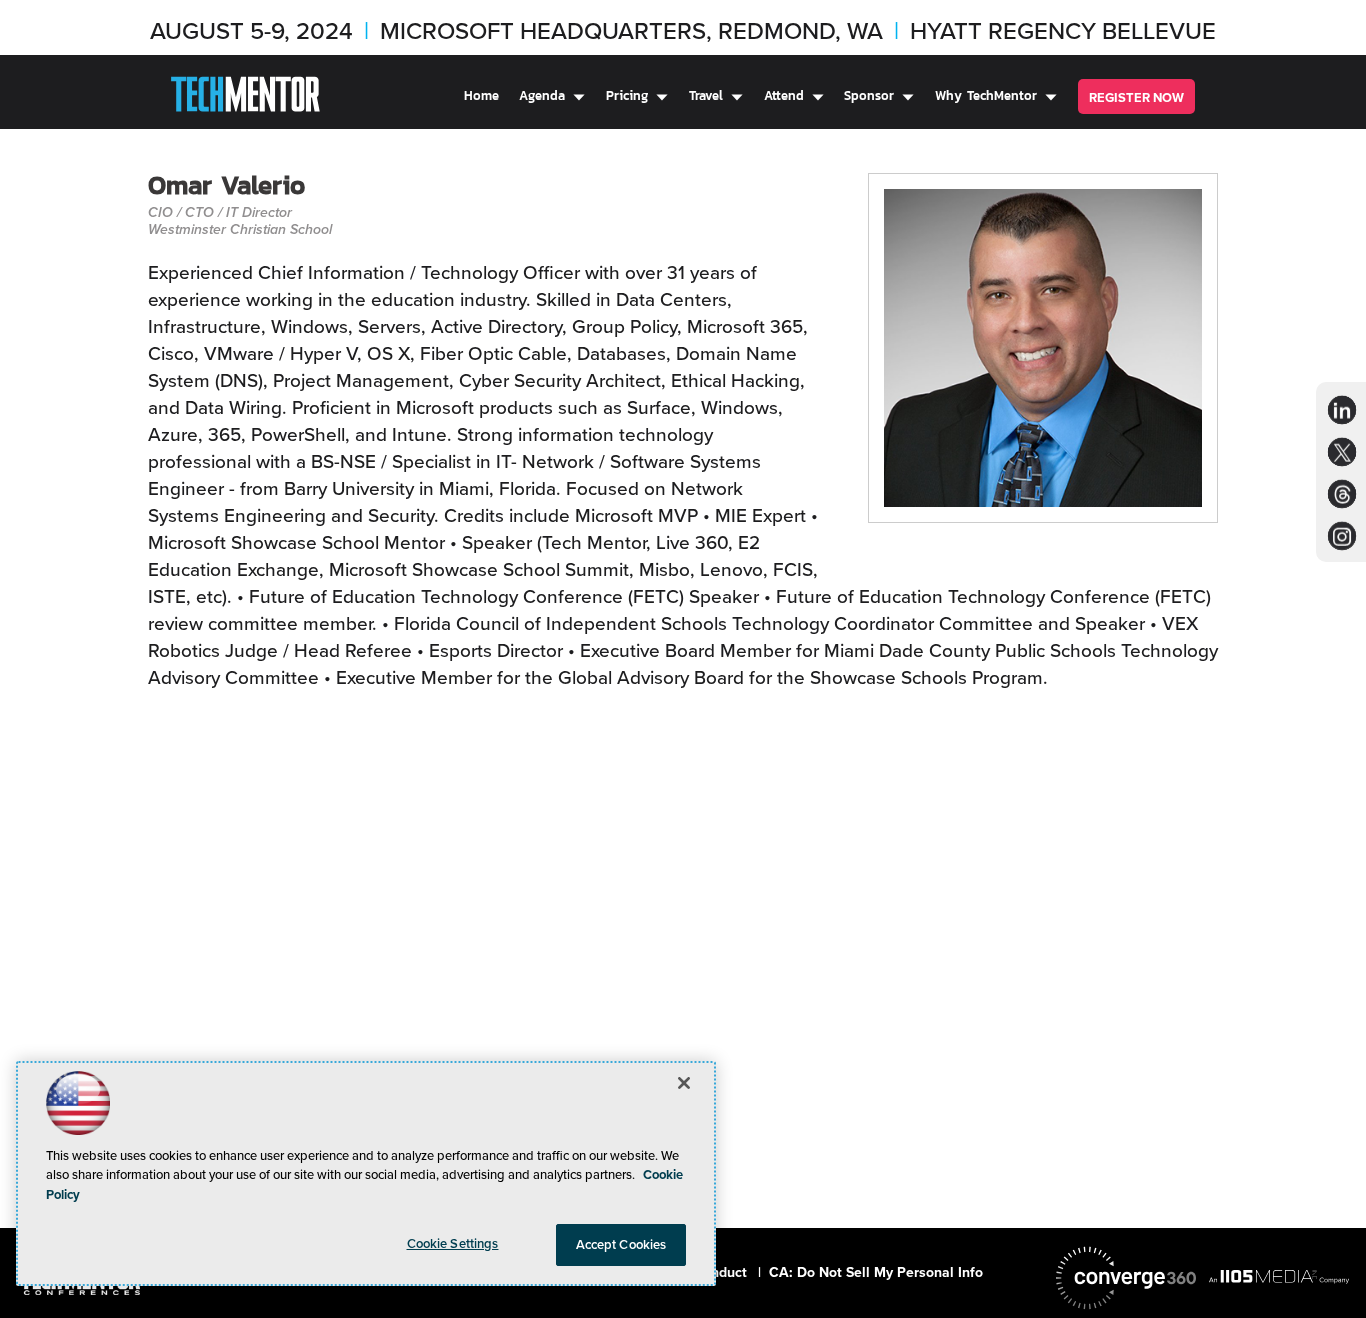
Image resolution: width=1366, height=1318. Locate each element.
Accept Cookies (621, 1244)
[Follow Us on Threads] (1342, 494)
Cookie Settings (453, 1243)
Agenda (542, 95)
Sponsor (869, 95)
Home (481, 95)
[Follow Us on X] (1342, 452)
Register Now (1136, 97)
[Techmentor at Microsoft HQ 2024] (245, 97)
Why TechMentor (986, 95)
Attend (784, 95)
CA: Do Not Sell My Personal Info (876, 1272)
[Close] (684, 1083)
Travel (706, 95)
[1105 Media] (1279, 1276)
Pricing (627, 95)
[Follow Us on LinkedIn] (1342, 410)
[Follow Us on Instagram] (1342, 536)
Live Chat (1326, 1278)
